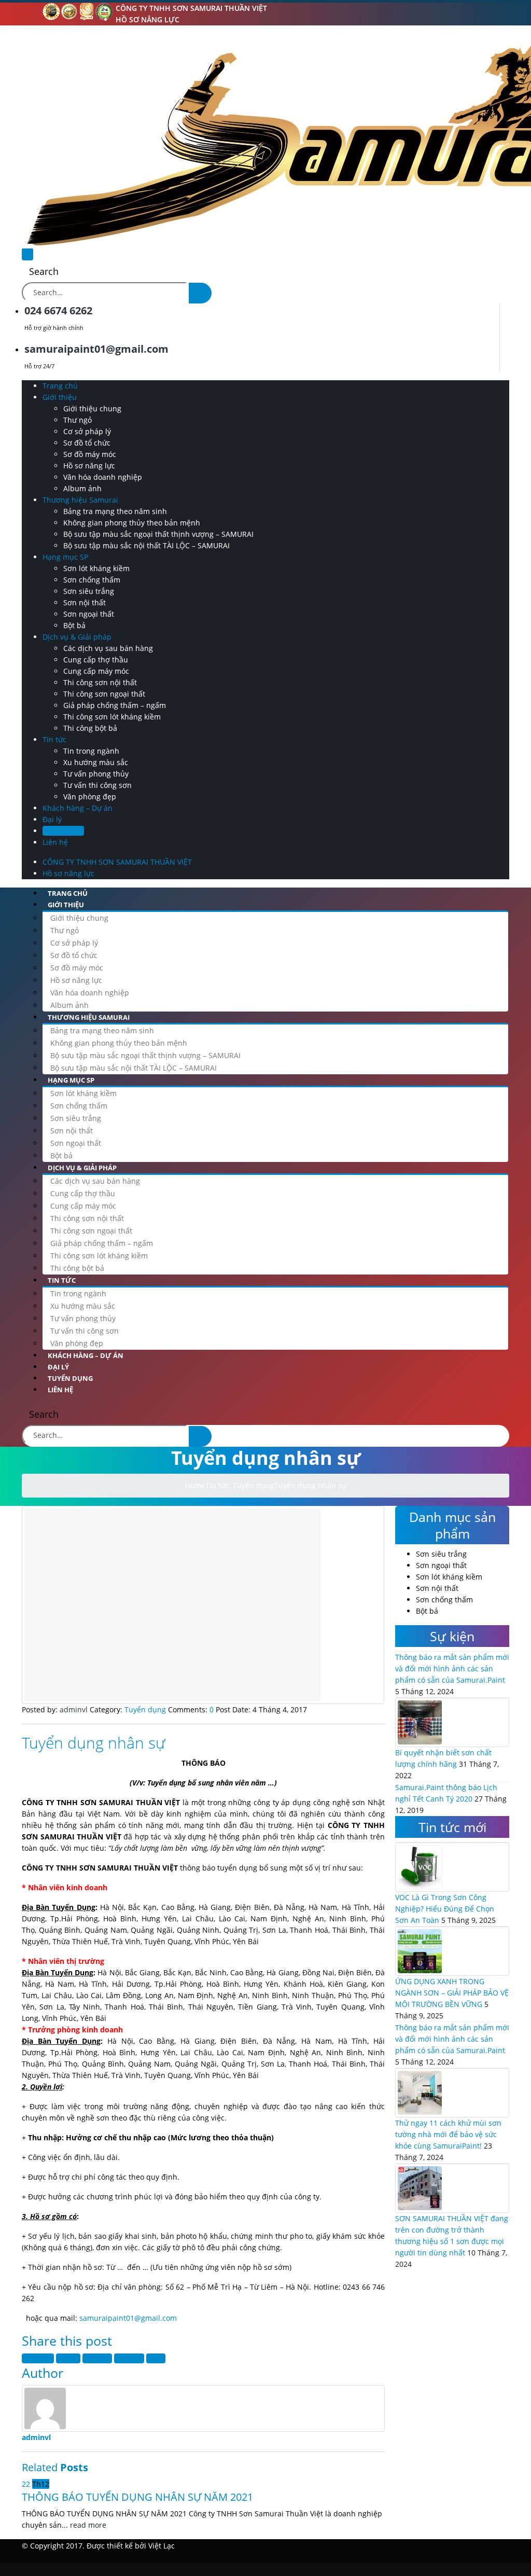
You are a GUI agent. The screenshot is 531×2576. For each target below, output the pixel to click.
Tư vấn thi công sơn (97, 785)
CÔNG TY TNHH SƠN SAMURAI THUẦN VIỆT (191, 8)
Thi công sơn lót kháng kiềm (112, 717)
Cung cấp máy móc (96, 671)
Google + (129, 2358)
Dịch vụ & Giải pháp (77, 637)
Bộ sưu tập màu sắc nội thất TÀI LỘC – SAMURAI (146, 545)
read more (88, 2525)
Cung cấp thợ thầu (96, 660)
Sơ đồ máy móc (90, 454)
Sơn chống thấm (92, 580)
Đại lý (52, 819)
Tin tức (54, 739)
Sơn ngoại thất (89, 614)
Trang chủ (60, 386)
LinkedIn (97, 2358)
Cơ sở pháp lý (87, 431)
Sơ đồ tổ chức (87, 443)
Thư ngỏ (78, 420)
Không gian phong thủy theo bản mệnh (132, 523)
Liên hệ (55, 842)
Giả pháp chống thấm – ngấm (115, 705)
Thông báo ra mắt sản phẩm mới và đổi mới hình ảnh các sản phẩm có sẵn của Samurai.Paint (452, 1668)
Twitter (68, 2358)
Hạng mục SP (65, 557)
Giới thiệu (60, 397)
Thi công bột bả (90, 728)
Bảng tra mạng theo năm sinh (115, 511)
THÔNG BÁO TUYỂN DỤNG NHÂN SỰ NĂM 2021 (137, 2497)
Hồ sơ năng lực (148, 19)
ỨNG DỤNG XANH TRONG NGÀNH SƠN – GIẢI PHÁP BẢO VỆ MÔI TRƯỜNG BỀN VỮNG (452, 1993)
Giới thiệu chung (92, 408)
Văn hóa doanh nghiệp (103, 477)
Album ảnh (82, 488)
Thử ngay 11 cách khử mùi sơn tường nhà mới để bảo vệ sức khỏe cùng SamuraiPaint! (448, 2134)
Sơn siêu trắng (89, 591)
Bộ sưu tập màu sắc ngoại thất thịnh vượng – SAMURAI (158, 534)
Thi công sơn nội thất (100, 682)
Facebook (38, 2358)
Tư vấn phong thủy (96, 774)
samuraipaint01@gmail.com (128, 2318)
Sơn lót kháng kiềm (96, 568)
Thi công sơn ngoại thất (104, 694)
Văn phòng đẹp (90, 797)
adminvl (36, 2437)
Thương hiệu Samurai (80, 500)
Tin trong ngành (91, 751)
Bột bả (74, 625)
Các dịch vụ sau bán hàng (108, 648)
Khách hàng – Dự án (78, 808)
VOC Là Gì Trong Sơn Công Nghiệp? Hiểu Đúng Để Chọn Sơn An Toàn (445, 1909)
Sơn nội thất (85, 603)
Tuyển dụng (63, 831)
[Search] (200, 293)
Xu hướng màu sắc (96, 762)
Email (156, 2358)
